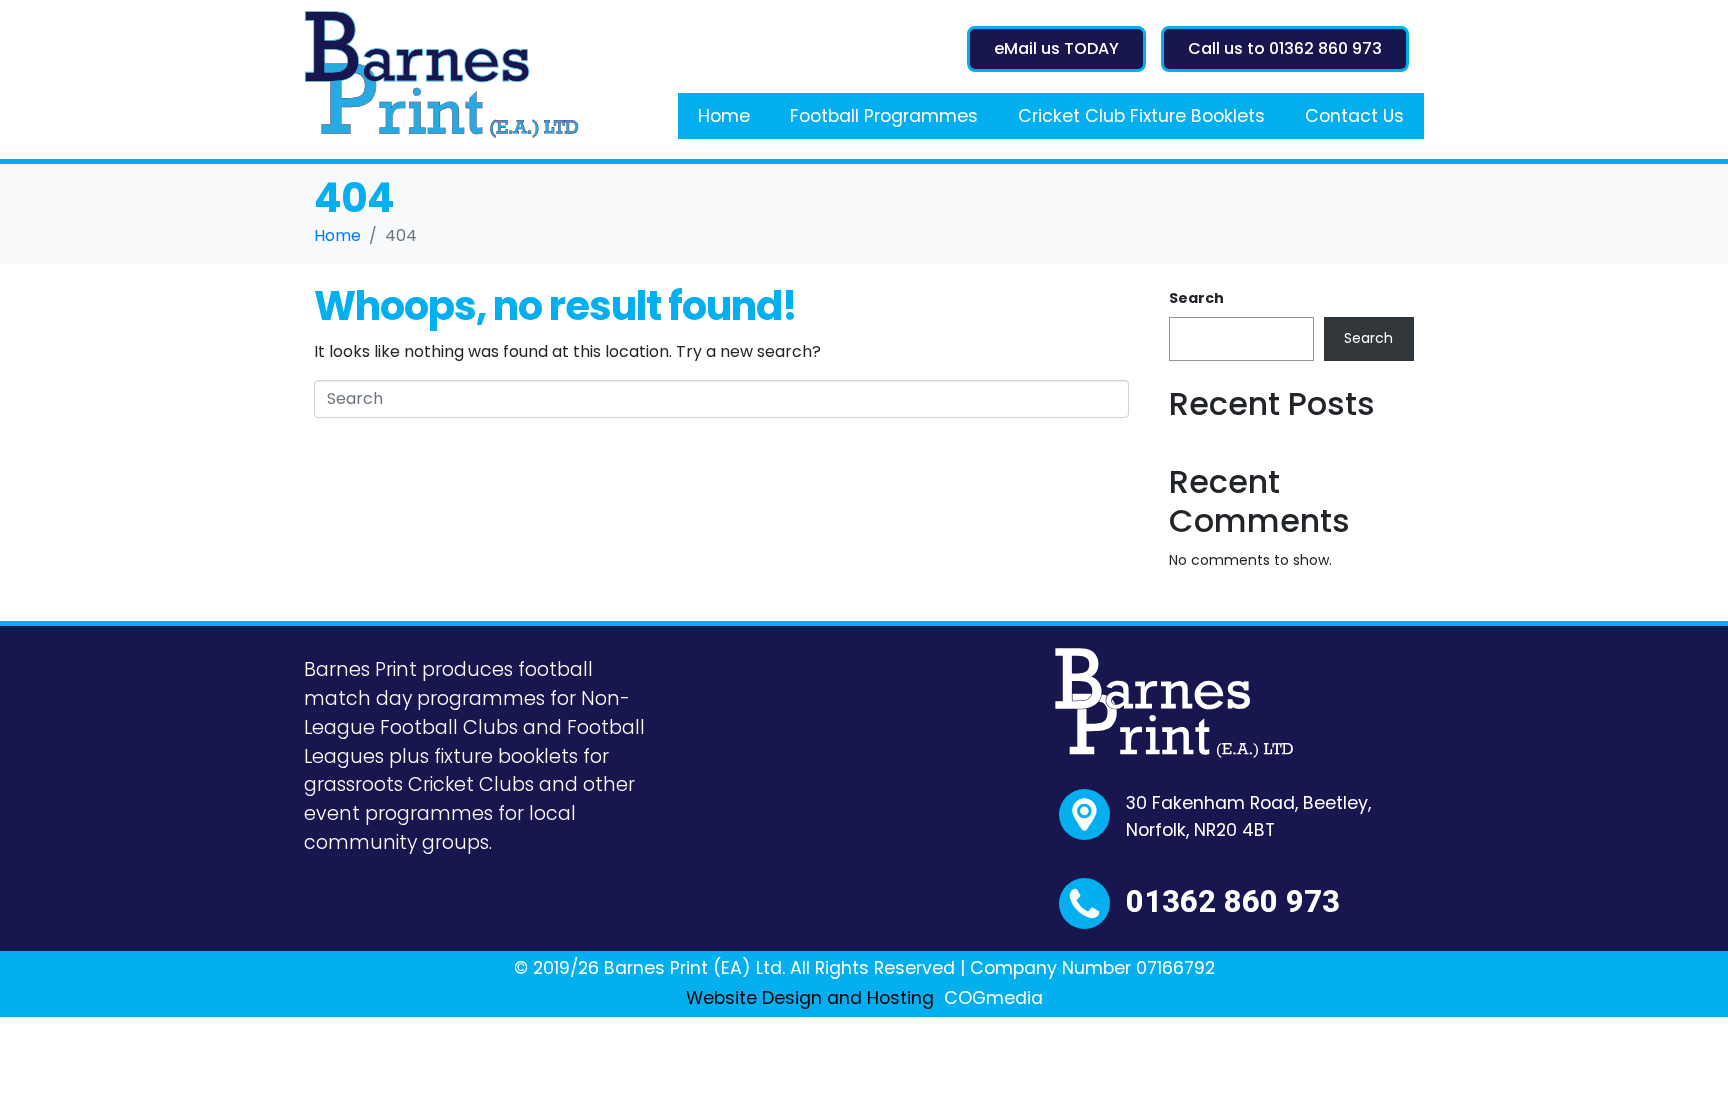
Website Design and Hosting (810, 998)
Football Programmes (884, 116)
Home (724, 116)
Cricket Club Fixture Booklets (1141, 116)
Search (1196, 298)
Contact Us (1354, 116)
